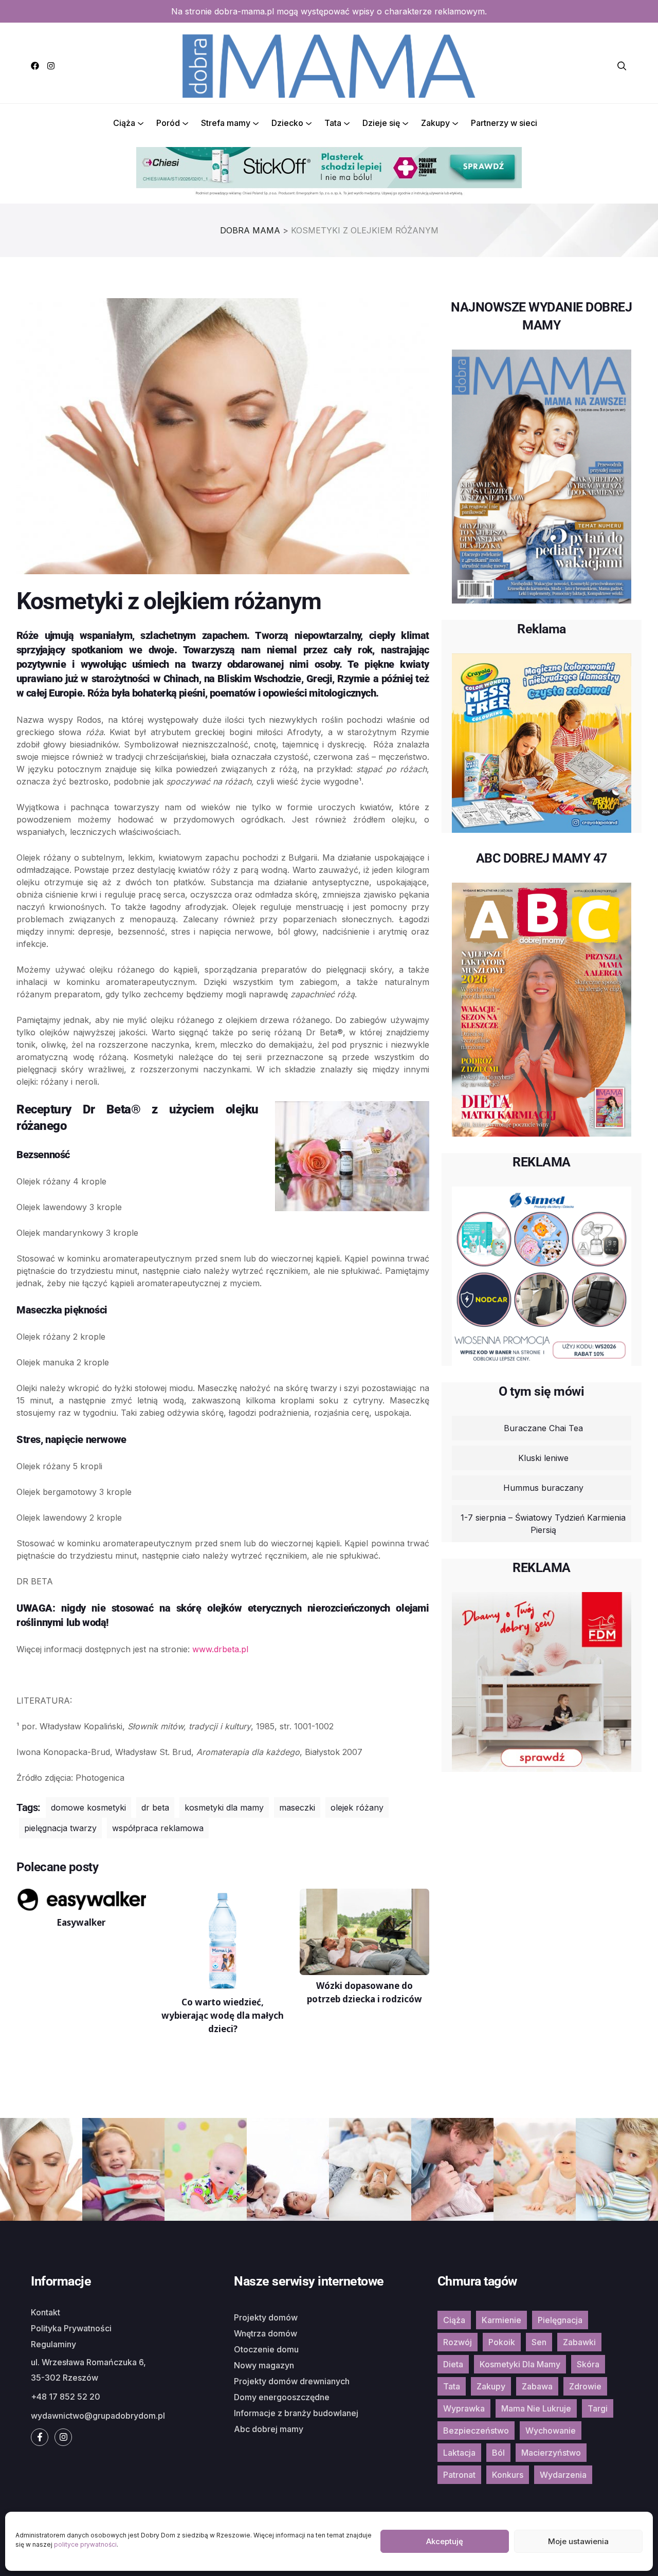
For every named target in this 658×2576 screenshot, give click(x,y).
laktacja (459, 2453)
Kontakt (45, 2312)
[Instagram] (51, 66)
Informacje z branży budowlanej (296, 2413)
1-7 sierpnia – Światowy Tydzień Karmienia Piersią (543, 1524)
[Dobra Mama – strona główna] (329, 65)
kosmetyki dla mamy (224, 1807)
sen (539, 2342)
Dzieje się (381, 123)
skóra (588, 2364)
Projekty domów (266, 2317)
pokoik (502, 2342)
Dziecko (287, 123)
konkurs (508, 2475)
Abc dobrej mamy (269, 2429)
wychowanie (551, 2431)
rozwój (458, 2342)
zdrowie (585, 2386)
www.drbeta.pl (220, 1649)
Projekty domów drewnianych (292, 2381)
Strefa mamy (226, 123)
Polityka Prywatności (71, 2328)
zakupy (491, 2386)
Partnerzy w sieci (504, 123)
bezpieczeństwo (476, 2431)
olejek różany (357, 1807)
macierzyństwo (551, 2453)
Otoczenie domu (266, 2349)
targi (598, 2408)
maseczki (297, 1807)
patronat (459, 2475)
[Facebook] (35, 66)
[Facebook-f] (40, 2437)
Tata (333, 123)
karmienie (501, 2320)
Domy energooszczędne (282, 2397)
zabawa (537, 2386)
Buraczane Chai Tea (543, 1428)
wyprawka (464, 2408)
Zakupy (435, 123)
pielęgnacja (560, 2320)
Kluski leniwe (543, 1458)
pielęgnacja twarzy (60, 1828)
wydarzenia (563, 2475)
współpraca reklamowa (158, 1828)
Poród (168, 123)
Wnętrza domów (266, 2333)
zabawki (579, 2342)
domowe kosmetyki (88, 1807)
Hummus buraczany (543, 1488)
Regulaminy (53, 2344)
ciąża (454, 2320)
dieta (453, 2364)
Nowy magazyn (264, 2365)
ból (498, 2453)
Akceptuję (445, 2541)
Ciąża (124, 123)
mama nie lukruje (536, 2408)
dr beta (155, 1807)
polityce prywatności (85, 2544)
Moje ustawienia (578, 2541)
